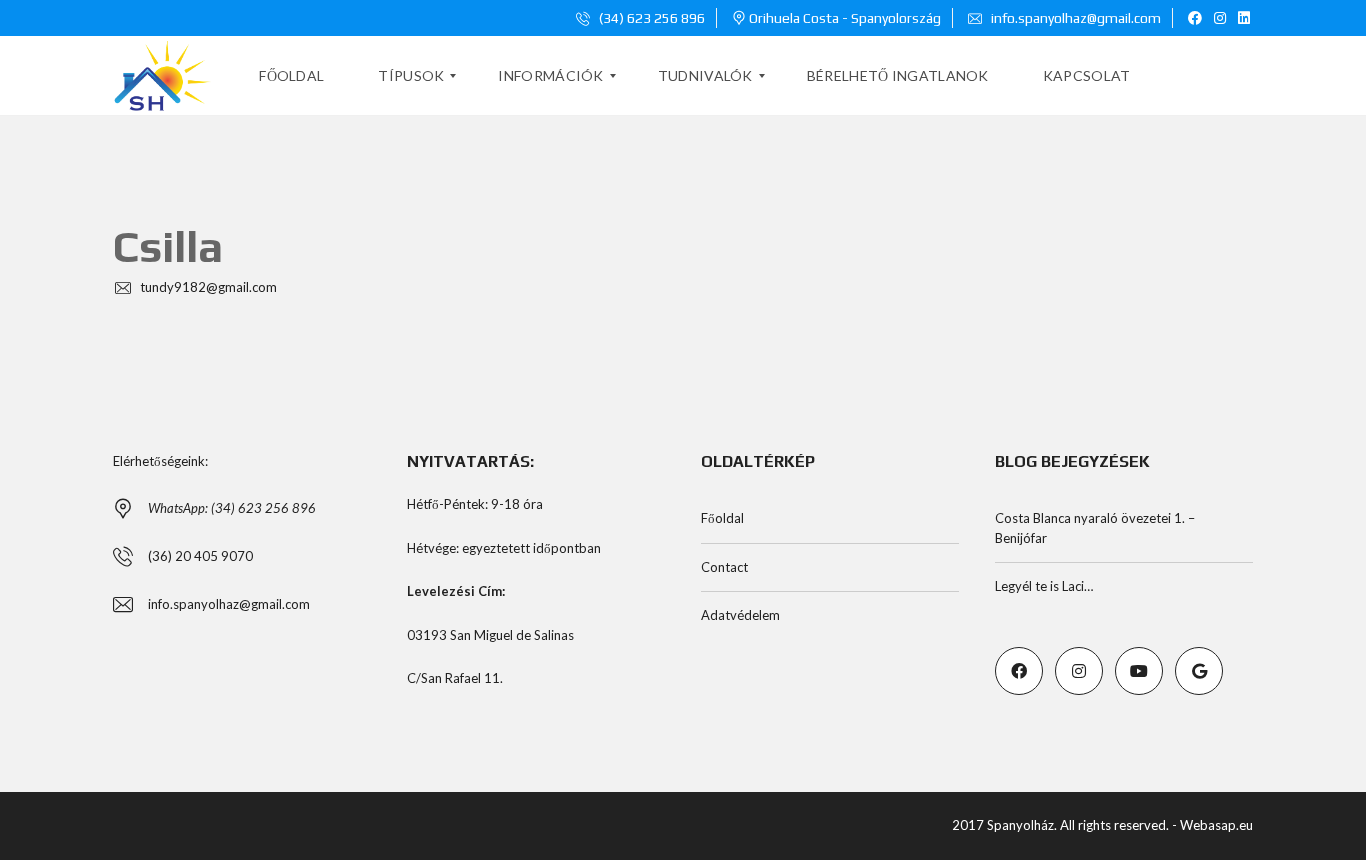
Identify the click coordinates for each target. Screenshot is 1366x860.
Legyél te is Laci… (1044, 586)
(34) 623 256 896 (650, 18)
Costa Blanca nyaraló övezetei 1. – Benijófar (1095, 528)
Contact (724, 567)
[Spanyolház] (162, 76)
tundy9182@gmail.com (207, 287)
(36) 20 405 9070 (200, 556)
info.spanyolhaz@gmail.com (1074, 18)
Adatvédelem (740, 615)
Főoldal (722, 518)
